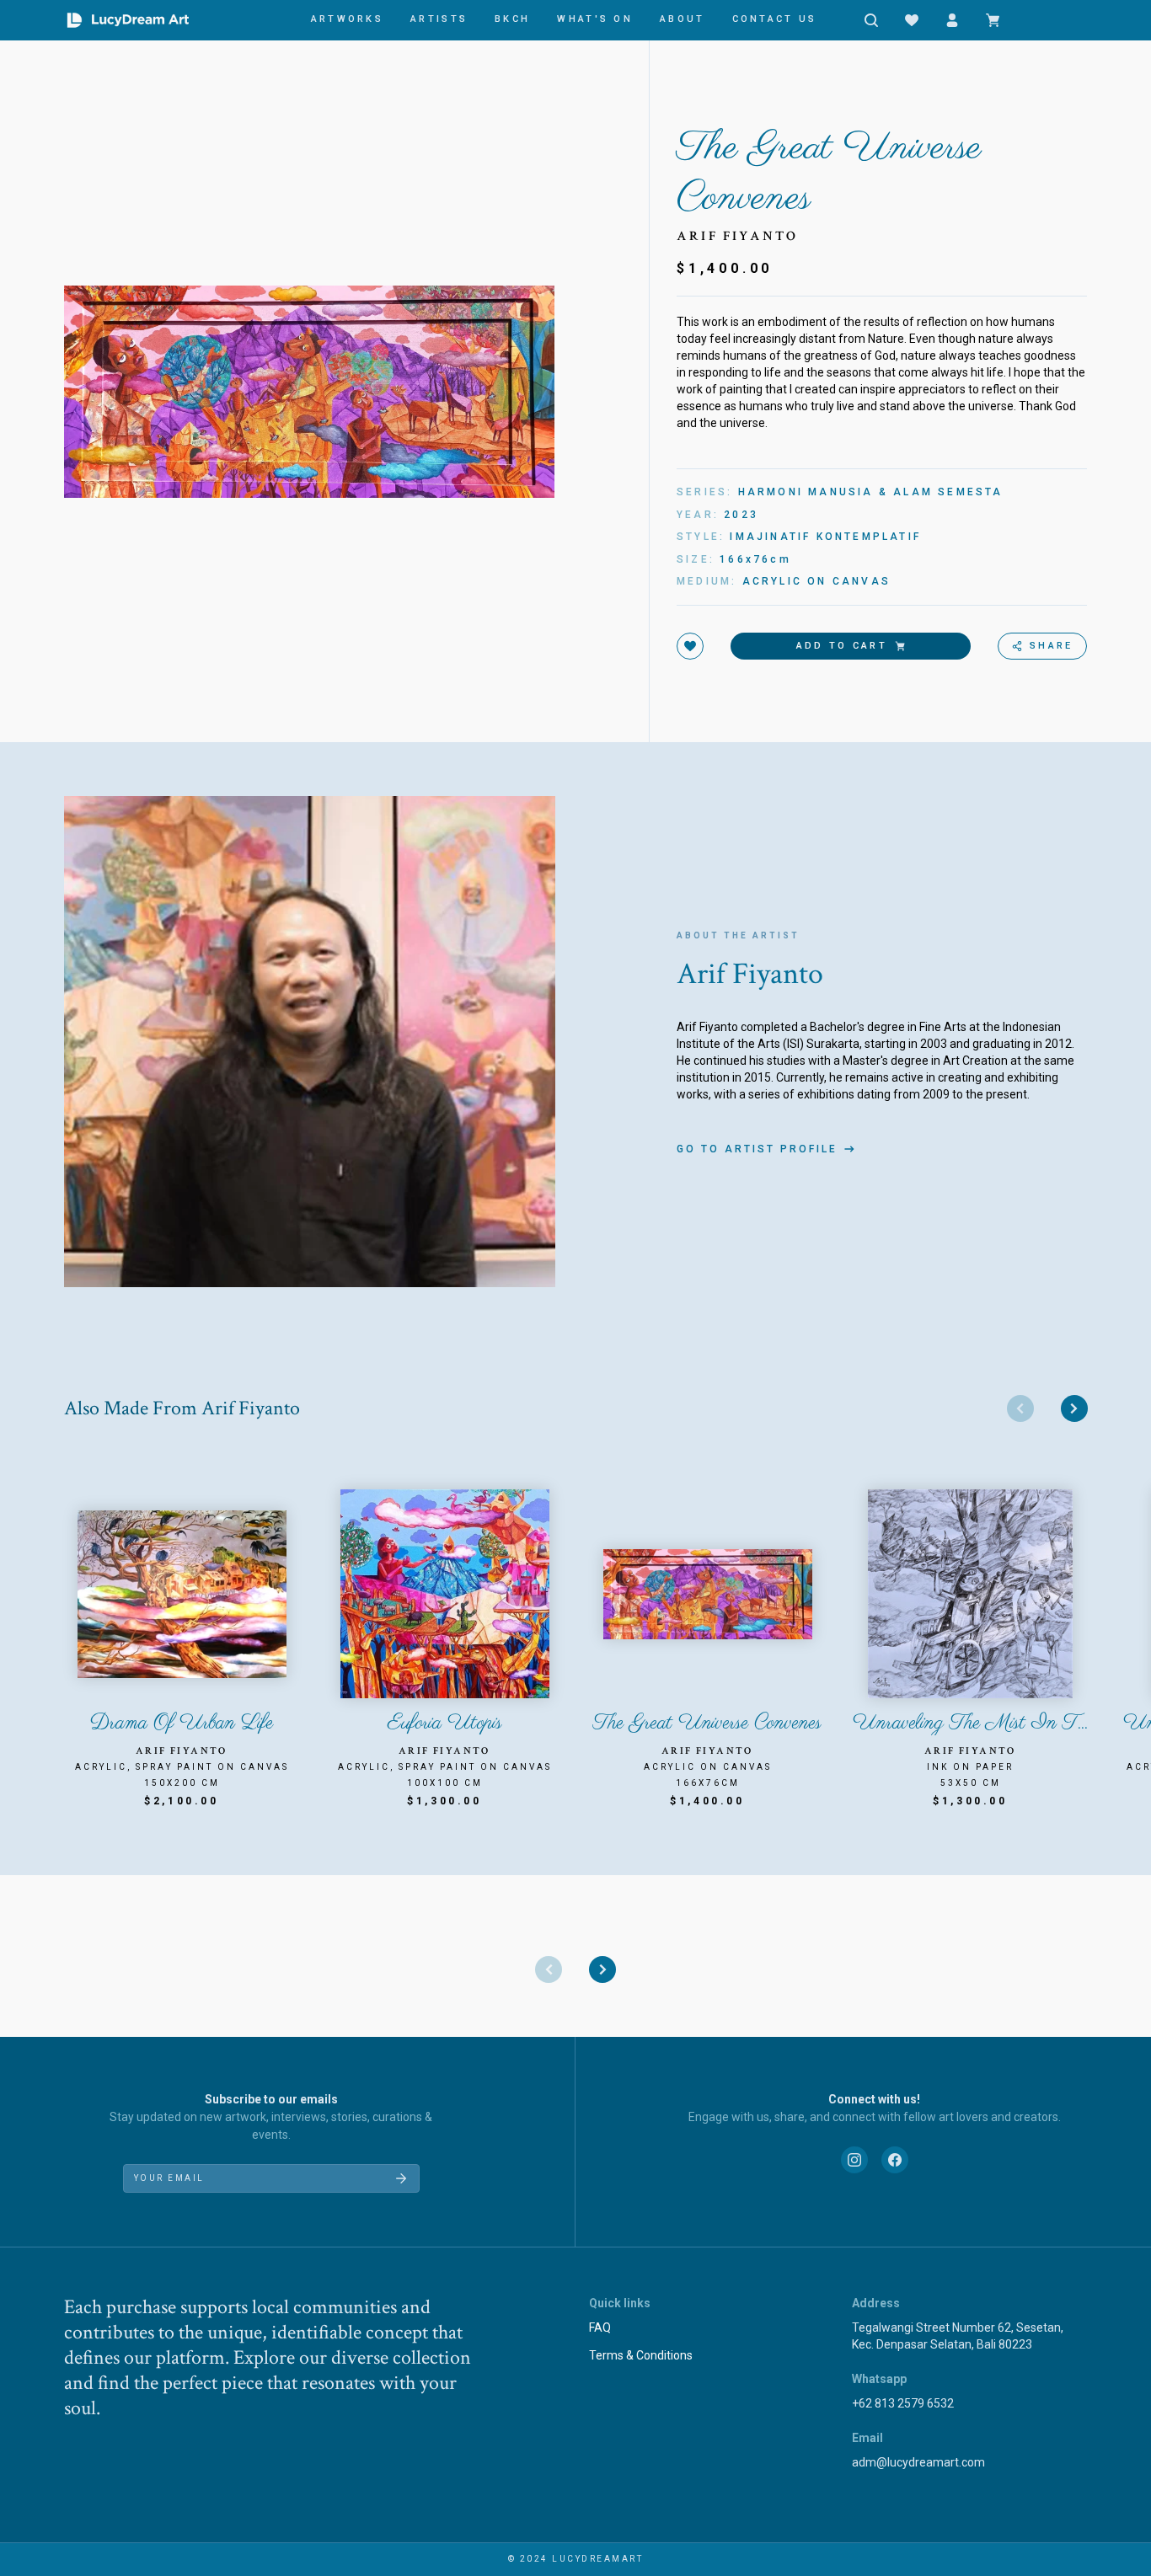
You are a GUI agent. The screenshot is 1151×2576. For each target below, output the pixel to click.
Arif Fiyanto (737, 236)
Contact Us (775, 19)
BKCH (512, 19)
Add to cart (842, 646)
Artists (439, 19)
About (683, 19)
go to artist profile (757, 1149)
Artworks (347, 19)
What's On (595, 19)
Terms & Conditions (641, 2355)
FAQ (600, 2327)
